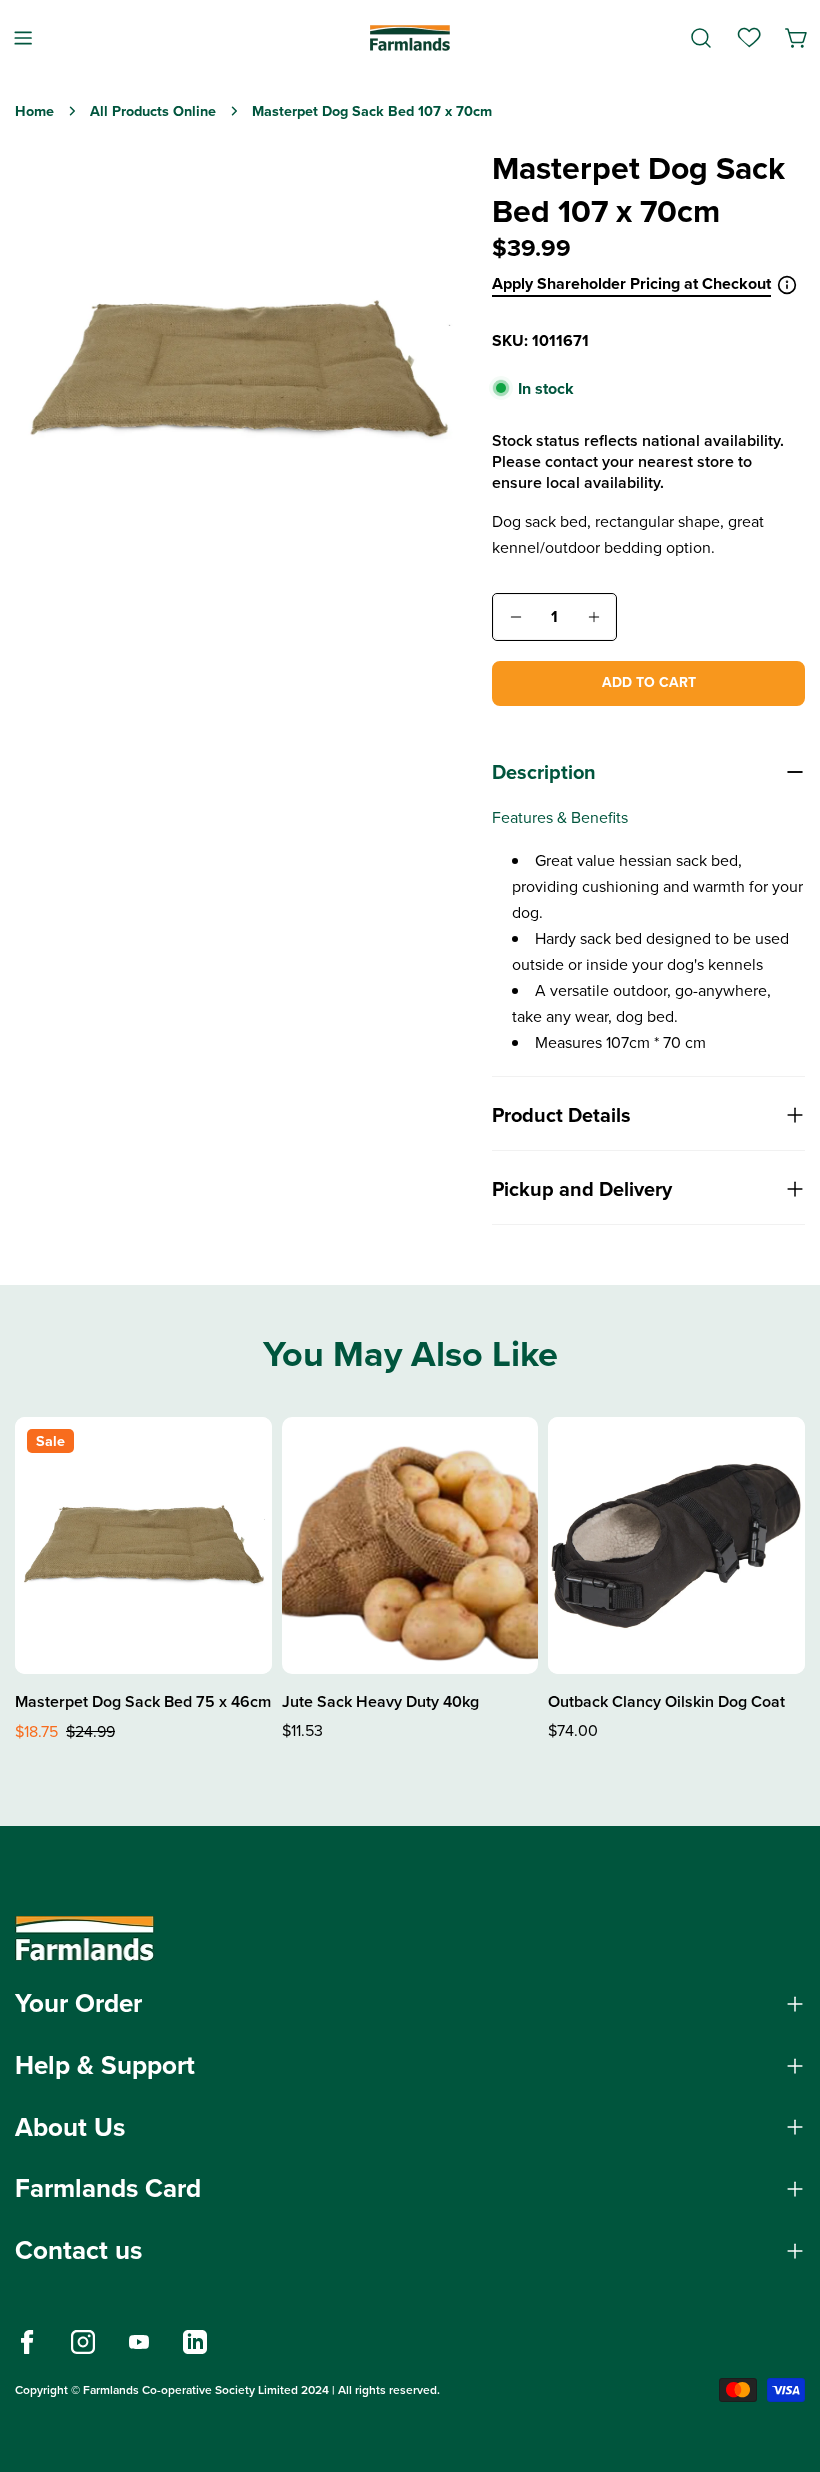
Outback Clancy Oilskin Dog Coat (666, 1701)
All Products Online (153, 111)
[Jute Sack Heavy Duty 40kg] (410, 1545)
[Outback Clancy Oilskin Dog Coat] (676, 1545)
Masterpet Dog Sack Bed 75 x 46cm (143, 1701)
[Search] (701, 38)
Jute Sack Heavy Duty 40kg (380, 1701)
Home (34, 111)
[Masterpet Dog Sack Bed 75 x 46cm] (143, 1545)
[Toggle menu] (23, 37)
